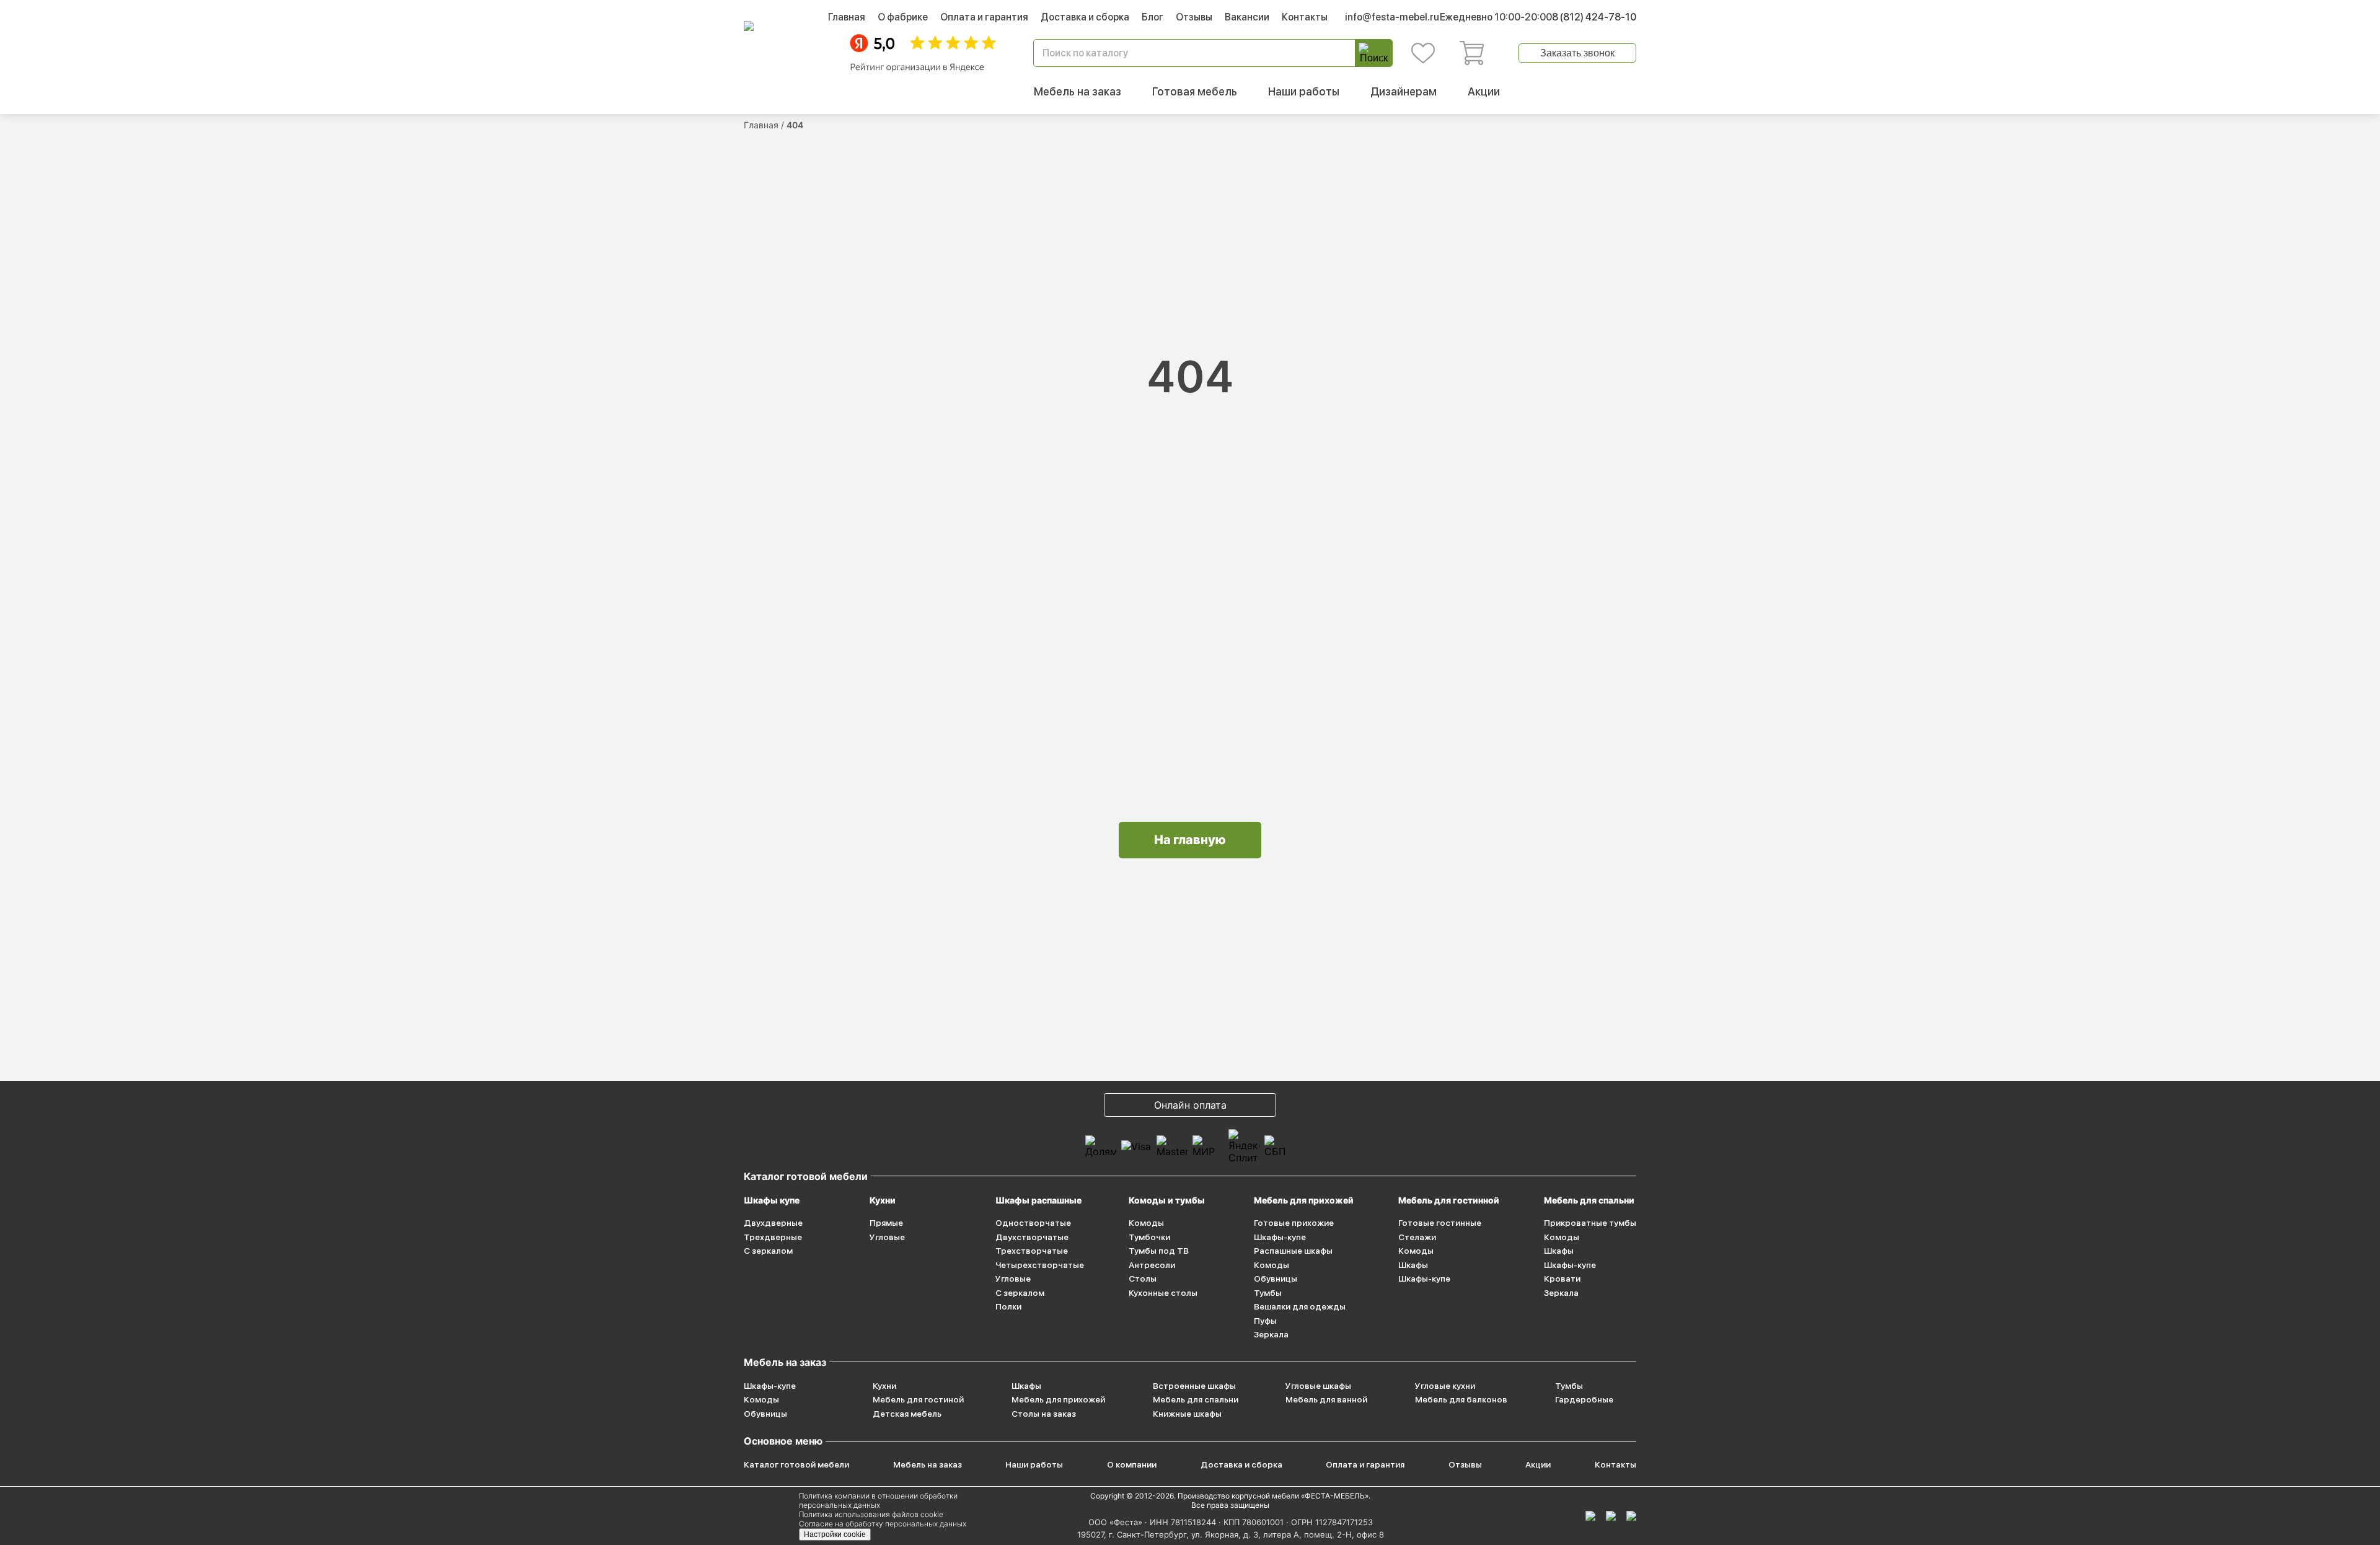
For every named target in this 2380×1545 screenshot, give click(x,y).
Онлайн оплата (1190, 1105)
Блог (1153, 17)
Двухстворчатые (1032, 1237)
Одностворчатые (1033, 1223)
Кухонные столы (1163, 1293)
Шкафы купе (772, 1200)
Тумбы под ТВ (1159, 1251)
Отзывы (1194, 17)
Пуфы (1265, 1321)
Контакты (1305, 17)
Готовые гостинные (1440, 1223)
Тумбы (1268, 1293)
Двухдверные (773, 1223)
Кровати (1562, 1279)
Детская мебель (907, 1414)
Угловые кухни (1445, 1386)
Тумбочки (1149, 1237)
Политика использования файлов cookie (871, 1514)
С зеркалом (768, 1251)
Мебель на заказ (1078, 91)
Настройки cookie (835, 1534)
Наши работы (1304, 91)
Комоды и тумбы (1167, 1200)
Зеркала (1271, 1334)
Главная (847, 17)
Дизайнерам (1404, 91)
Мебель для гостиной (918, 1399)
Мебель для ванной (1326, 1399)
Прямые (886, 1223)
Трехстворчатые (1032, 1251)
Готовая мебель (1195, 91)
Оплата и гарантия (984, 17)
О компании (1132, 1464)
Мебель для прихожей (1304, 1200)
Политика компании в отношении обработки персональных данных (878, 1500)
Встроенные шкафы (1194, 1386)
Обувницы (1276, 1279)
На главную (1190, 840)
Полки (1008, 1306)
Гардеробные (1584, 1399)
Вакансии (1247, 17)
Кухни (883, 1200)
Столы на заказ (1044, 1414)
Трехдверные (773, 1237)
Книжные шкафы (1187, 1414)
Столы (1143, 1279)
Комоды (1146, 1223)
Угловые (887, 1237)
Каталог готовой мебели (796, 1464)
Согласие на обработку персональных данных (883, 1524)
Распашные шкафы (1293, 1251)
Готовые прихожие (1294, 1223)
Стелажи (1417, 1237)
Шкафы (1413, 1265)
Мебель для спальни (1589, 1200)
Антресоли (1152, 1265)
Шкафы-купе (1280, 1237)
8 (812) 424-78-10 (1594, 17)
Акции (1484, 91)
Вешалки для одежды (1300, 1306)
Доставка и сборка (1085, 17)
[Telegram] (1631, 1516)
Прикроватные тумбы (1590, 1223)
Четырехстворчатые (1040, 1265)
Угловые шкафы (1318, 1386)
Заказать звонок (1577, 53)
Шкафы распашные (1038, 1200)
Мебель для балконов (1461, 1399)
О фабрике (903, 17)
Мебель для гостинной (1449, 1200)
